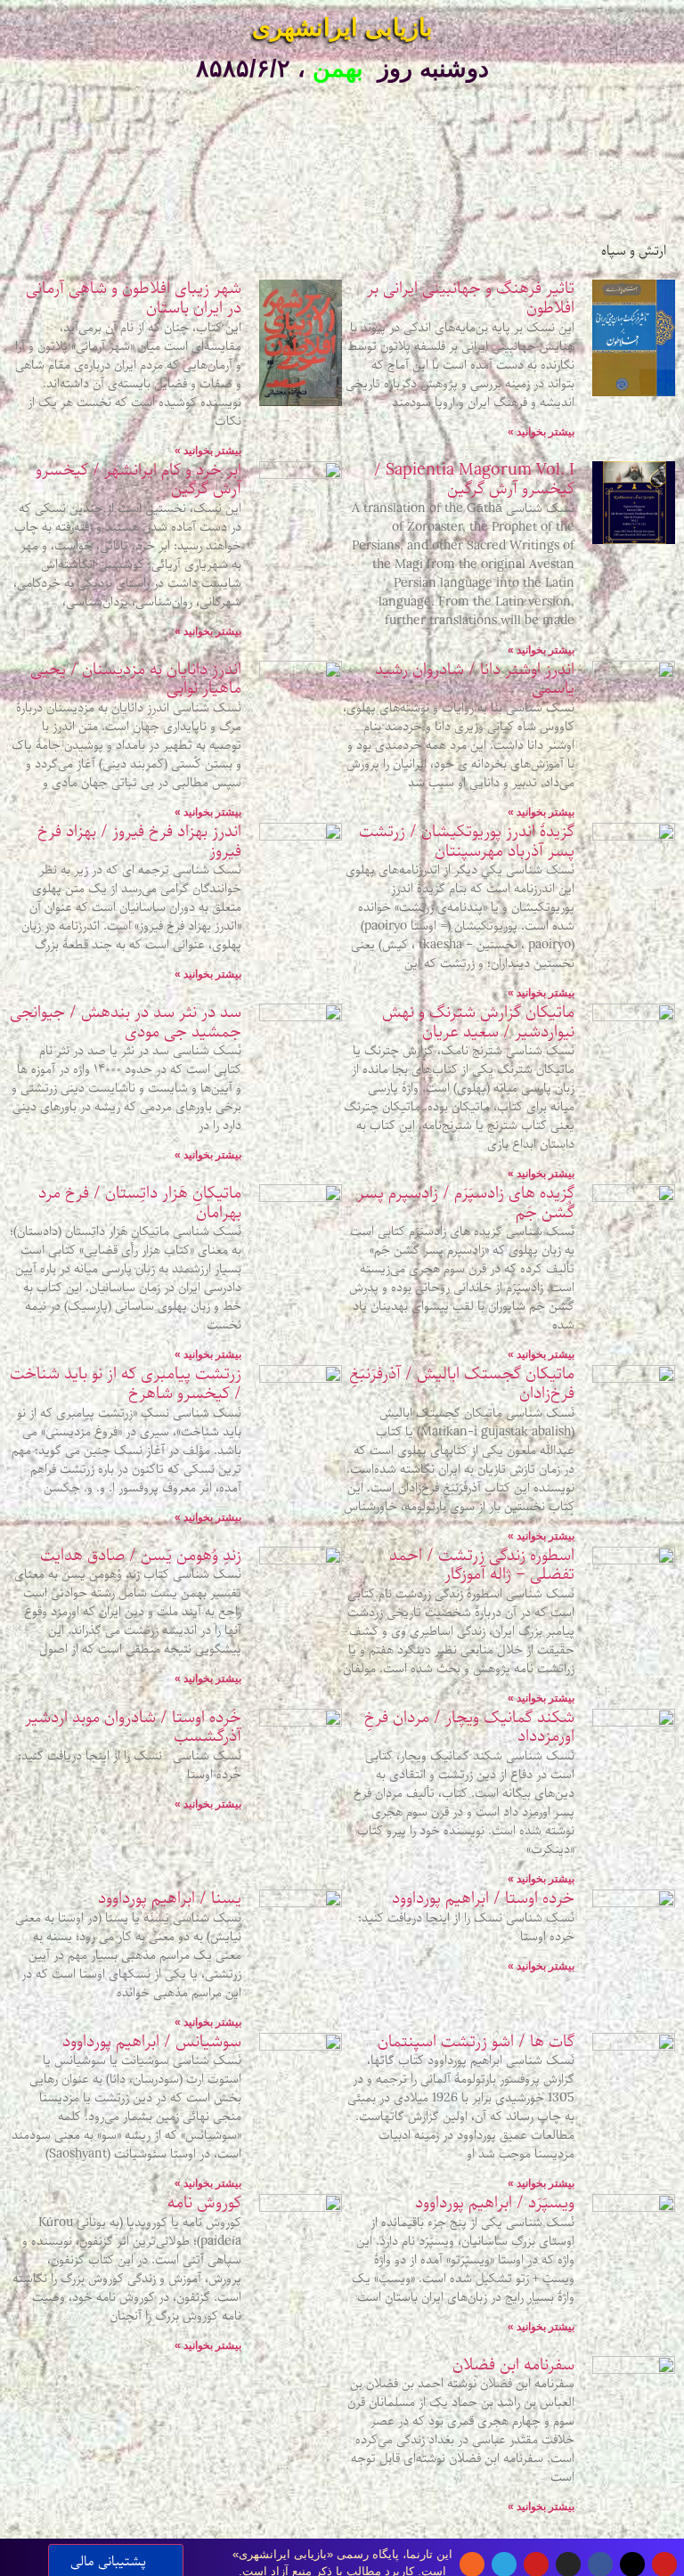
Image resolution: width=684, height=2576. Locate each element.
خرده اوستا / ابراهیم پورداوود (483, 1898)
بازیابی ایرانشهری (342, 28)
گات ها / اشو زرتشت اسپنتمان (476, 2042)
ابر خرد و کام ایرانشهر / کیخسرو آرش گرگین (138, 480)
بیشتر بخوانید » (541, 432)
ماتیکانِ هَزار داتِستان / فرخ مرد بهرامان (140, 1203)
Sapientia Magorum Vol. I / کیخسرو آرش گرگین (474, 480)
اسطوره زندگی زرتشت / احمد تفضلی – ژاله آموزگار (482, 1565)
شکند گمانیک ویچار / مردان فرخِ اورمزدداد (469, 1727)
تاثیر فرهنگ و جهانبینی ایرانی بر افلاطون (471, 298)
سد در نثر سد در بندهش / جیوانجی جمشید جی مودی (126, 1022)
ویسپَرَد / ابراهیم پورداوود (495, 2203)
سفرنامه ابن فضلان (513, 2365)
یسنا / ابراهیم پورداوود (170, 1898)
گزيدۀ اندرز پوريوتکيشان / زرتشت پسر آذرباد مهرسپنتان (467, 841)
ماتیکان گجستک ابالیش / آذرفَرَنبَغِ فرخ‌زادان (462, 1384)
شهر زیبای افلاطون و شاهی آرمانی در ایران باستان (134, 298)
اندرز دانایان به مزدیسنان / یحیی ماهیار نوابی (136, 679)
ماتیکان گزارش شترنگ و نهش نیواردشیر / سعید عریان (478, 1022)
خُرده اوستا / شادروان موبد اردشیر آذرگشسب (133, 1727)
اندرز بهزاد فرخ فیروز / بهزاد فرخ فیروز (139, 841)
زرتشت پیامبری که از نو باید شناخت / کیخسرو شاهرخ (126, 1384)
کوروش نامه (204, 2203)
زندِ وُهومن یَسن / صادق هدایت (141, 1556)
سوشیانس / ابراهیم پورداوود (152, 2042)
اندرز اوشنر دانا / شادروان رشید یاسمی (475, 679)
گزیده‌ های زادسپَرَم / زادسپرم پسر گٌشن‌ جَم (466, 1203)
